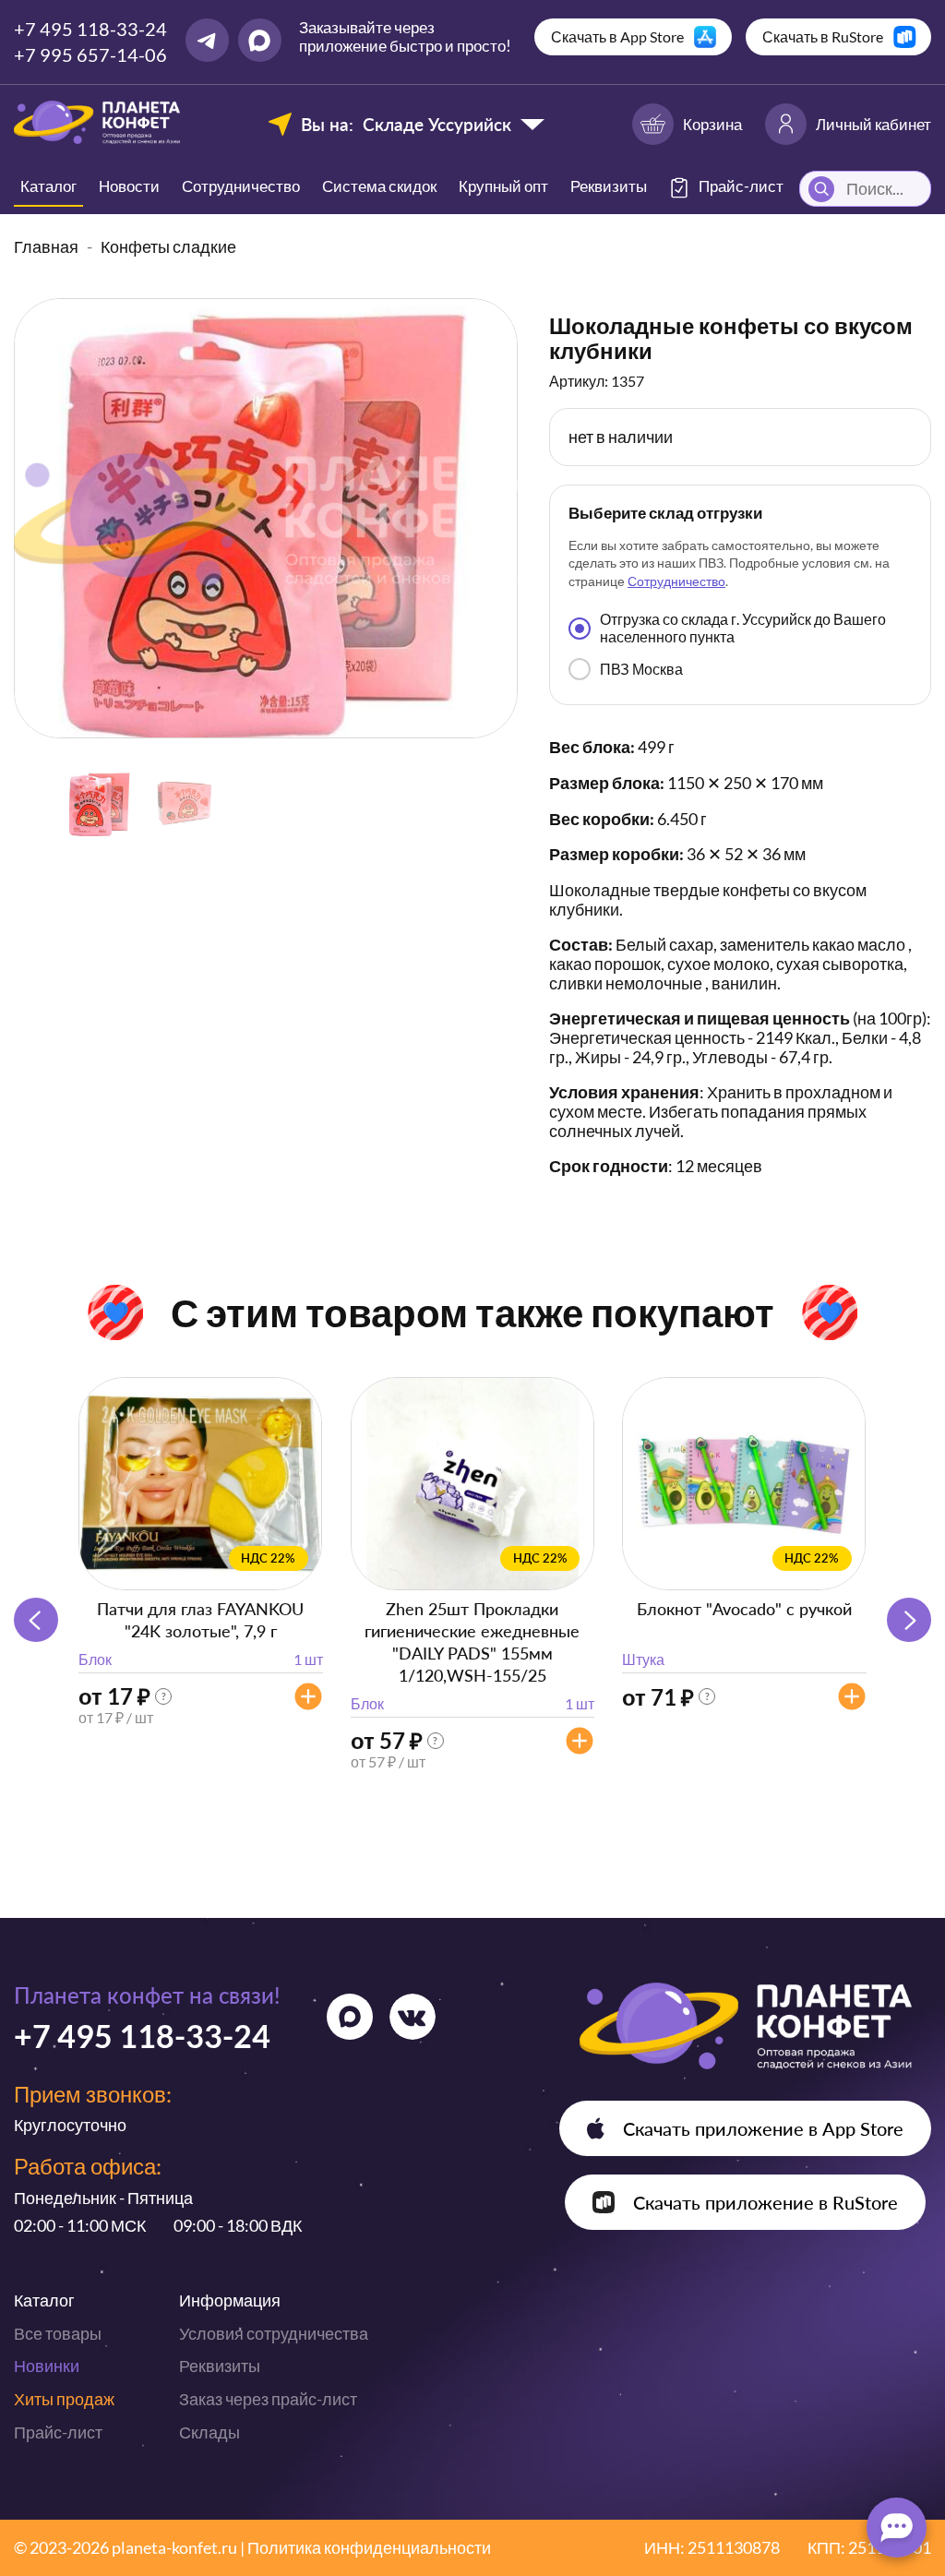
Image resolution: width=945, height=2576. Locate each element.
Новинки (47, 2366)
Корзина (712, 124)
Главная (46, 246)
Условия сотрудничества (274, 2333)
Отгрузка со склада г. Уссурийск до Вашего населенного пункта (743, 627)
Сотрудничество (241, 186)
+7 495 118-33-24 (90, 29)
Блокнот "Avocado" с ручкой (744, 1609)
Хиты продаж (64, 2399)
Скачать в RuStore (823, 36)
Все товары (58, 2333)
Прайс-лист (58, 2432)
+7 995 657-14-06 (90, 54)
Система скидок (379, 186)
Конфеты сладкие (168, 246)
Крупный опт (503, 186)
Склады (209, 2432)
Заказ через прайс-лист (268, 2399)
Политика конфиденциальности (369, 2547)
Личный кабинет (873, 124)
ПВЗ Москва (641, 669)
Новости (129, 186)
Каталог (48, 186)
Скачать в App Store (617, 36)
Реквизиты (609, 186)
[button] (909, 1620)
